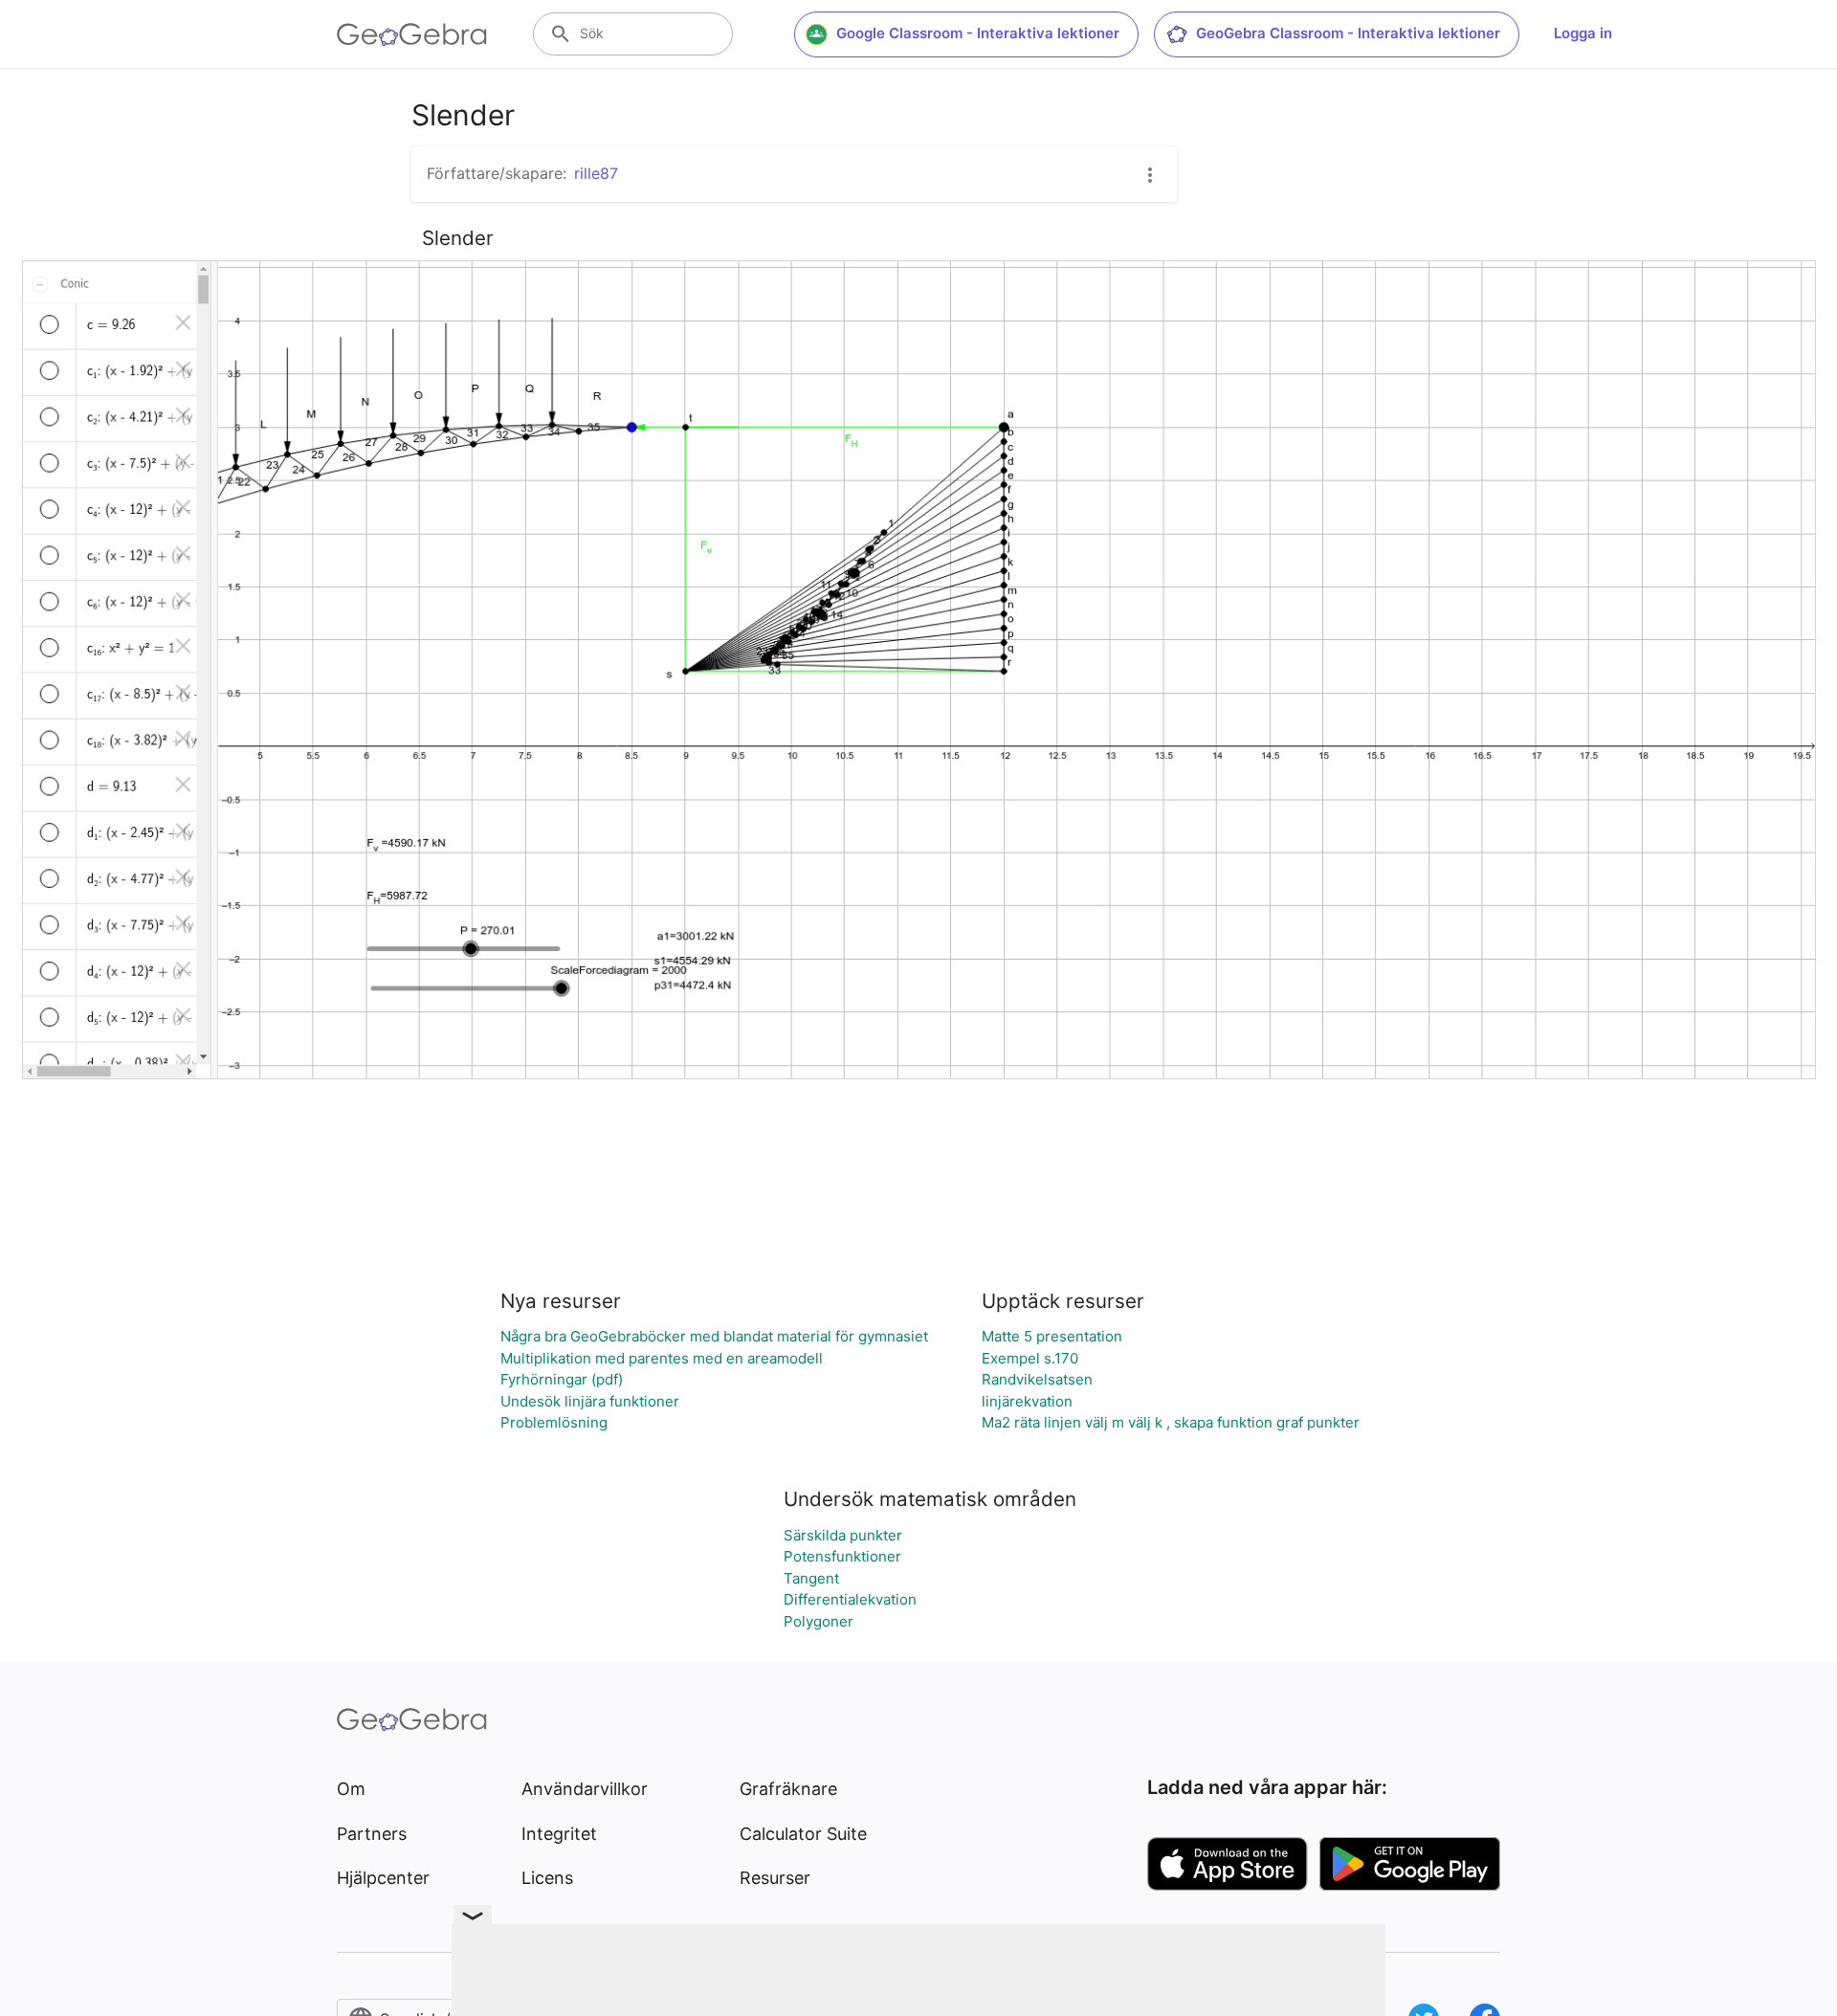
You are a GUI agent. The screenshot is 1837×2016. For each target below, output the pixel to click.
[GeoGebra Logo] (412, 34)
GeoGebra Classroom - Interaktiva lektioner (1348, 33)
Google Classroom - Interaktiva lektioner (978, 33)
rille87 (596, 173)
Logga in (1583, 33)
